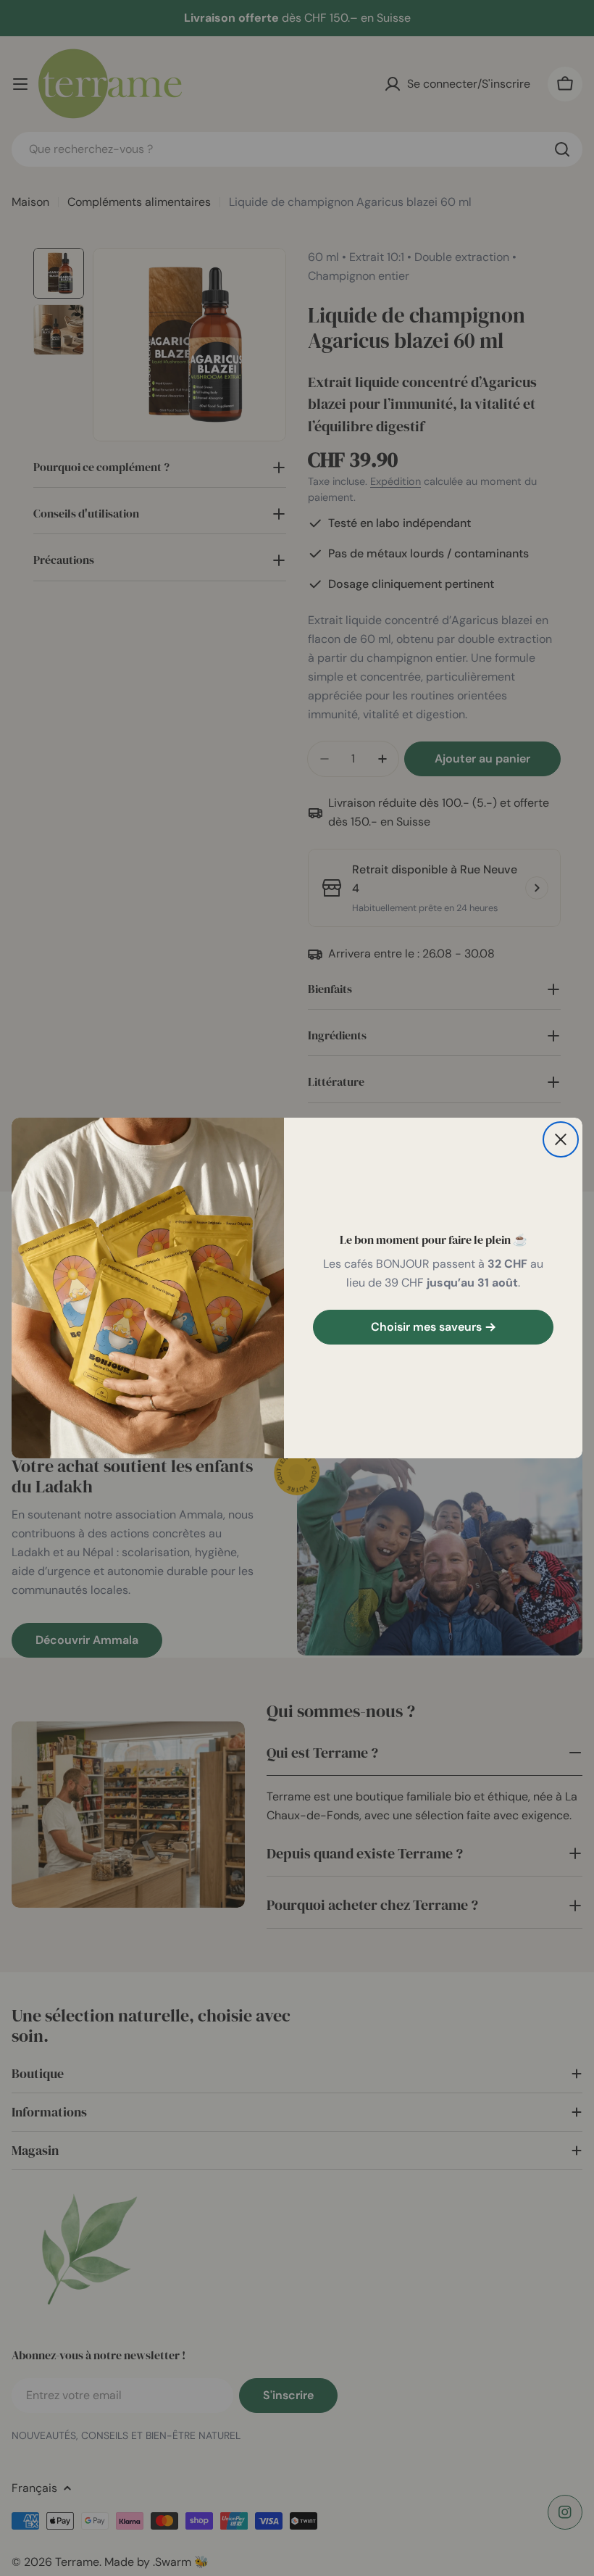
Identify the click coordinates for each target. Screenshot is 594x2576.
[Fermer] (561, 1139)
